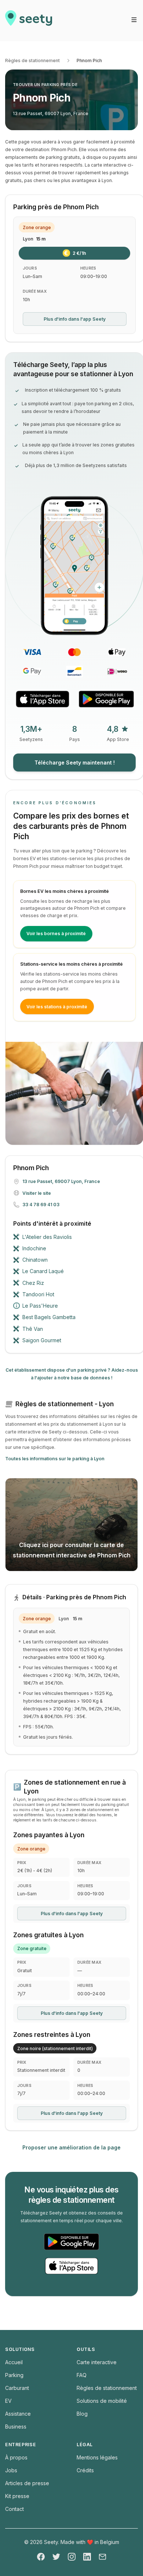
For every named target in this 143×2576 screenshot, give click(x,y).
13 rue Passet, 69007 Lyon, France (51, 113)
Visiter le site (37, 1193)
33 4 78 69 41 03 (41, 1205)
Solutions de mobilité (102, 2401)
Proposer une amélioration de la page (71, 2147)
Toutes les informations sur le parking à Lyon (55, 1459)
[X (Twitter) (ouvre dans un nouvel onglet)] (56, 2557)
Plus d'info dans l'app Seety (75, 319)
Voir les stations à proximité (57, 1007)
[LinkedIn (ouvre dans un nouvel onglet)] (87, 2557)
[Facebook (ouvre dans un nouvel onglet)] (41, 2557)
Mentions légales (97, 2457)
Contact (14, 2509)
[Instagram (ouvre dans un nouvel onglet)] (72, 2557)
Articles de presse (27, 2483)
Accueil (14, 2362)
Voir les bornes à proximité (56, 934)
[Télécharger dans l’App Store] (43, 699)
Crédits (85, 2470)
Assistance (18, 2414)
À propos (16, 2457)
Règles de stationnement (32, 60)
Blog (82, 2414)
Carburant (17, 2388)
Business (16, 2427)
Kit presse (17, 2496)
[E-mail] (102, 2557)
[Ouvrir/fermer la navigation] (134, 20)
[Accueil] (29, 21)
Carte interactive (97, 2362)
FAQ (82, 2375)
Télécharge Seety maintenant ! (75, 763)
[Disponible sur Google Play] (106, 699)
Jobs (11, 2470)
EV (8, 2401)
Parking (14, 2375)
